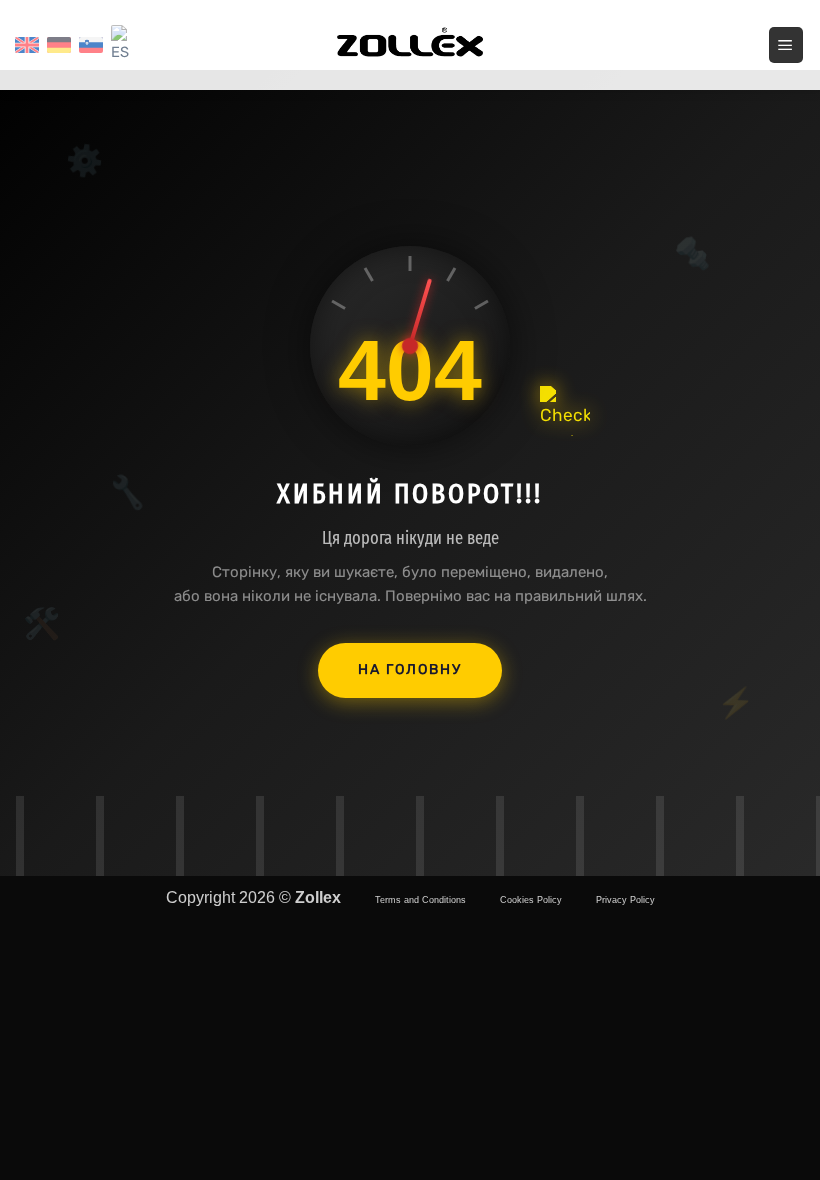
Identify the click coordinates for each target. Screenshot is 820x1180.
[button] (786, 44)
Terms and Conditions (420, 900)
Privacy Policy (625, 900)
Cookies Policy (531, 900)
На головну (410, 669)
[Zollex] (410, 45)
